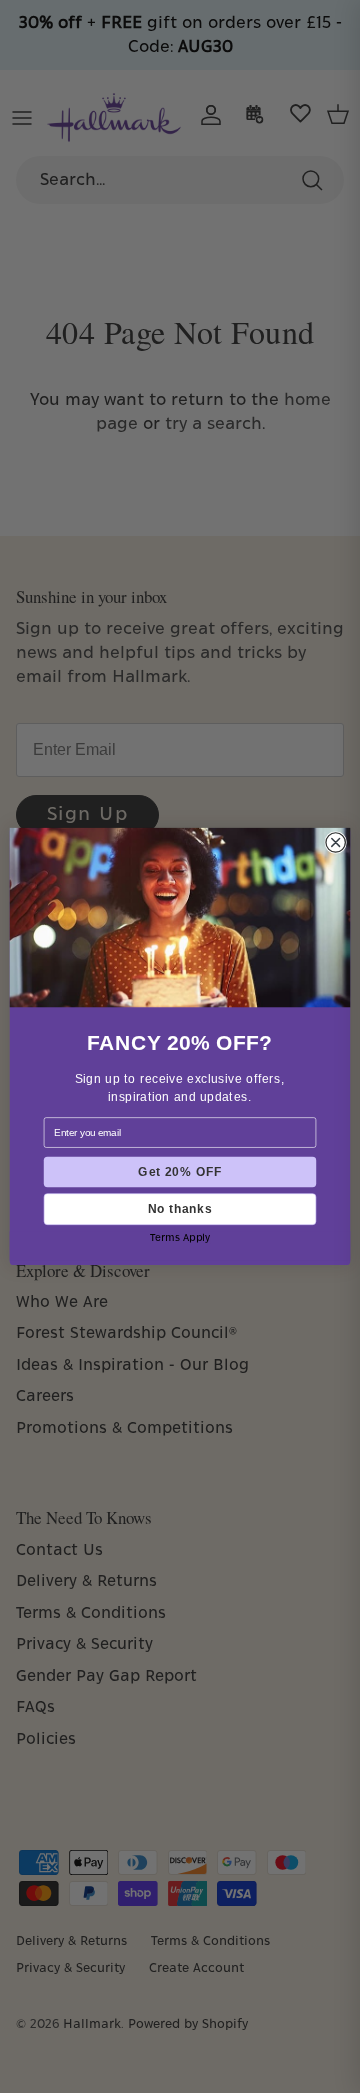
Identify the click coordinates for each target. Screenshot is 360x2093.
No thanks (180, 1208)
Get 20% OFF (179, 1171)
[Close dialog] (335, 842)
